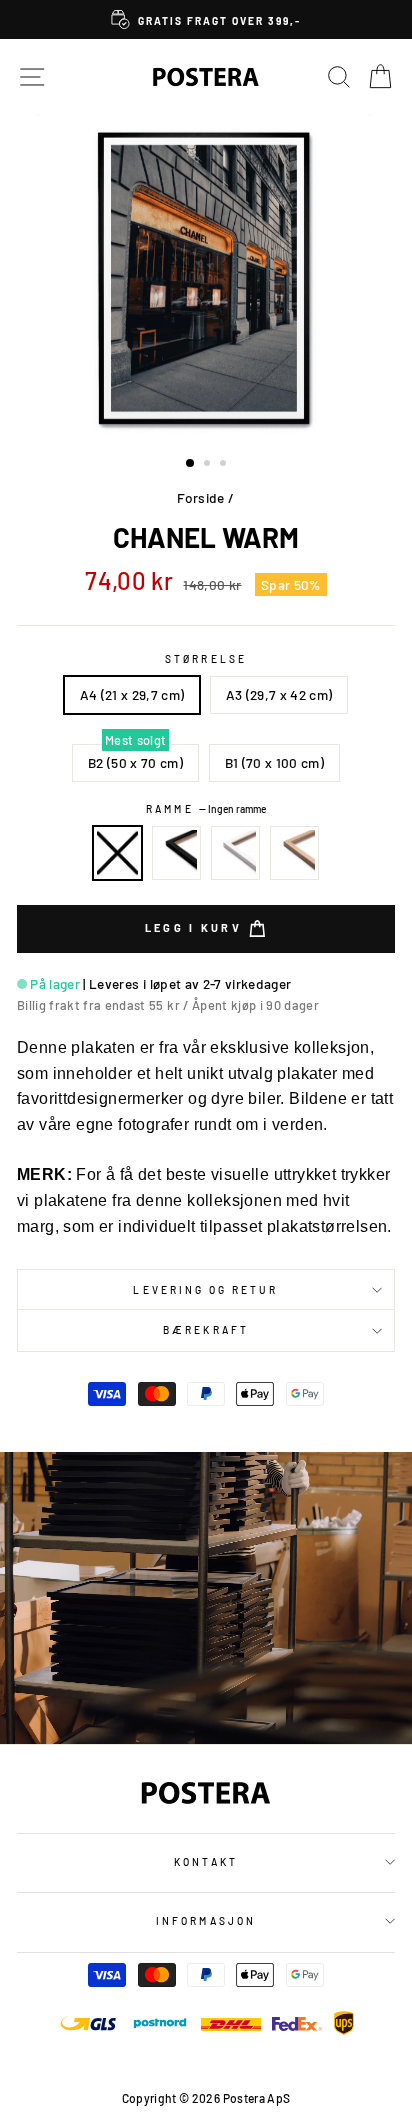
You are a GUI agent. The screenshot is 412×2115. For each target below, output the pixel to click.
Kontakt (205, 1862)
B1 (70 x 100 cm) (274, 762)
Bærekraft (206, 1330)
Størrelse (206, 659)
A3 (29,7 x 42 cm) (279, 694)
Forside (200, 497)
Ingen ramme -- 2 (118, 853)
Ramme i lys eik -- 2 (295, 853)
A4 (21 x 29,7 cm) (132, 694)
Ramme (205, 809)
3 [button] (225, 465)
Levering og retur (205, 1290)
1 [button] (191, 464)
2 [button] (209, 465)
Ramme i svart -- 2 (177, 853)
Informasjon (206, 1921)
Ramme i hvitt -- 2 (236, 853)
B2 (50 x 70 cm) (135, 762)
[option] (206, 19)
